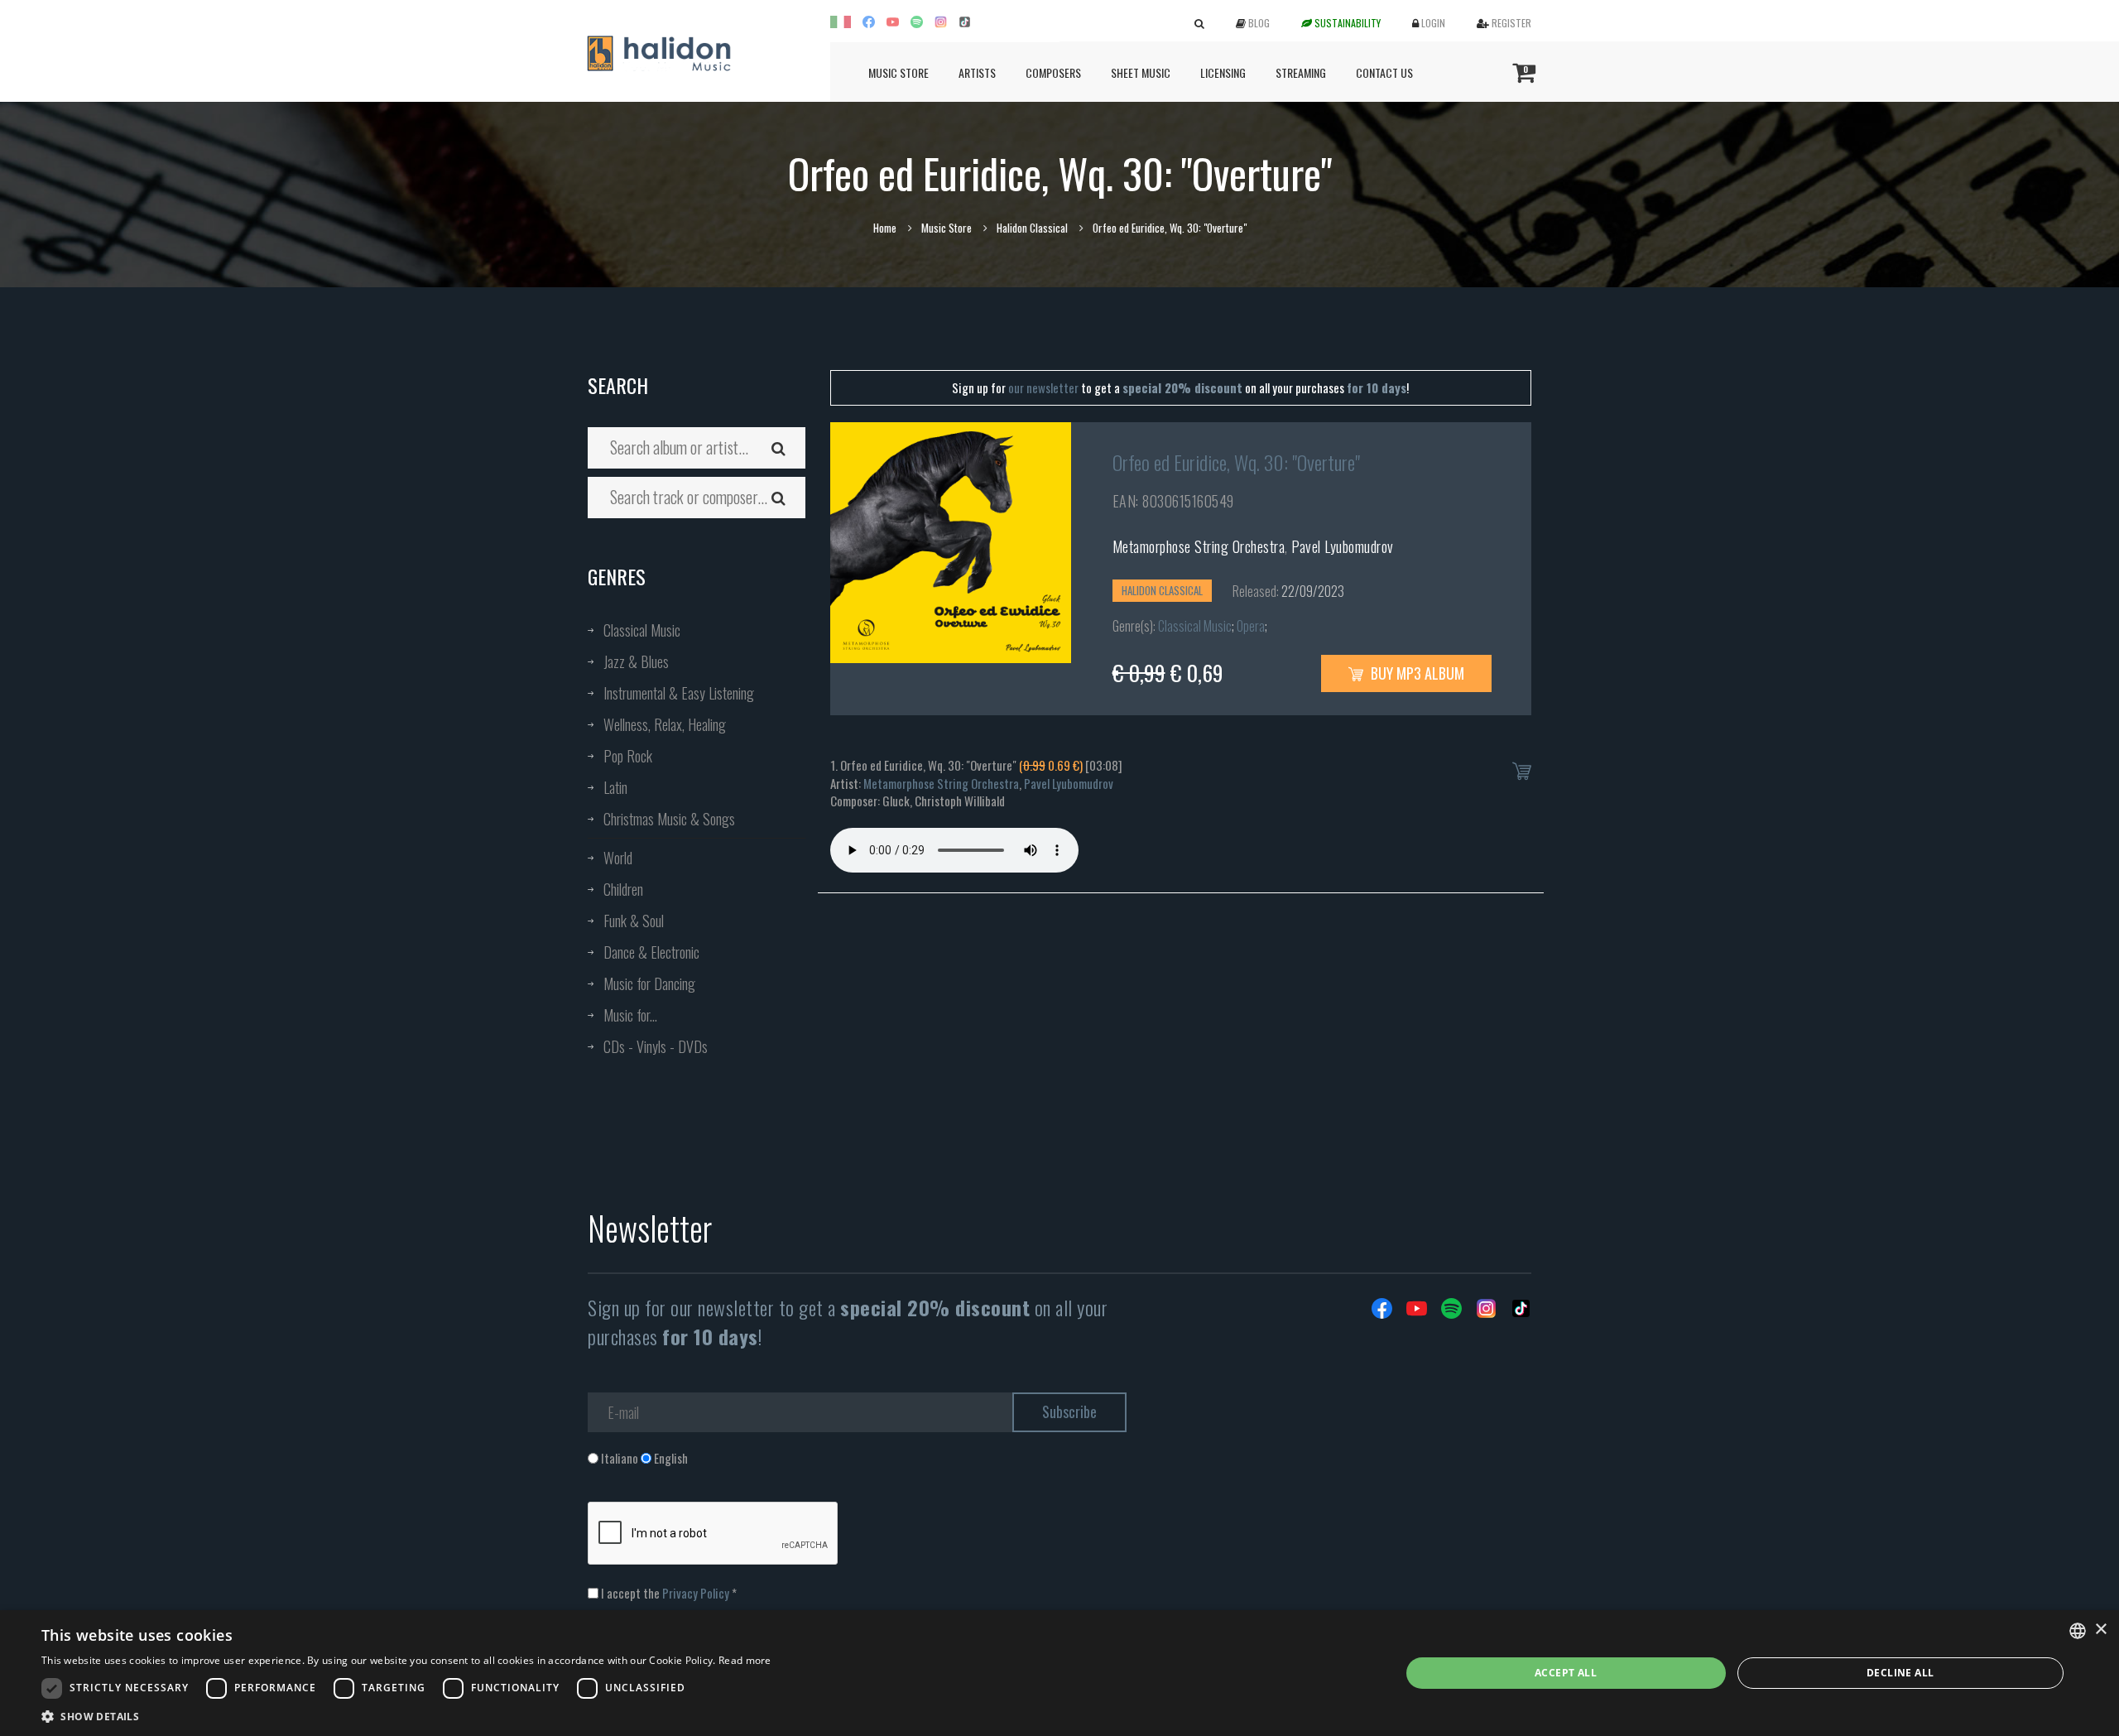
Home (885, 228)
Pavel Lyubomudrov (1343, 546)
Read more (745, 1660)
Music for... (630, 1015)
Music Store (899, 72)
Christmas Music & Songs (669, 819)
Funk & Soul (634, 921)
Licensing (1223, 72)
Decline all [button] (1900, 1673)
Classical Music (642, 630)
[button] (406, 1716)
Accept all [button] (1566, 1673)
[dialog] (1059, 1673)
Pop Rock (628, 756)
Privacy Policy (696, 1593)
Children (623, 889)
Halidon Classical (1032, 228)
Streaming (1301, 72)
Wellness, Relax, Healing (665, 724)
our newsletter (1043, 387)
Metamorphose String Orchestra (1199, 546)
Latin (615, 787)
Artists (977, 72)
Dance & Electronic (651, 952)
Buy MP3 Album (1416, 673)
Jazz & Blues (636, 661)
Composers (1053, 72)
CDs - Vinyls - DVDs (656, 1046)
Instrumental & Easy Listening (679, 693)
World (618, 858)
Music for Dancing (649, 983)
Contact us (1384, 72)
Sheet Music (1141, 72)
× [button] (2100, 1630)
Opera (1251, 626)
